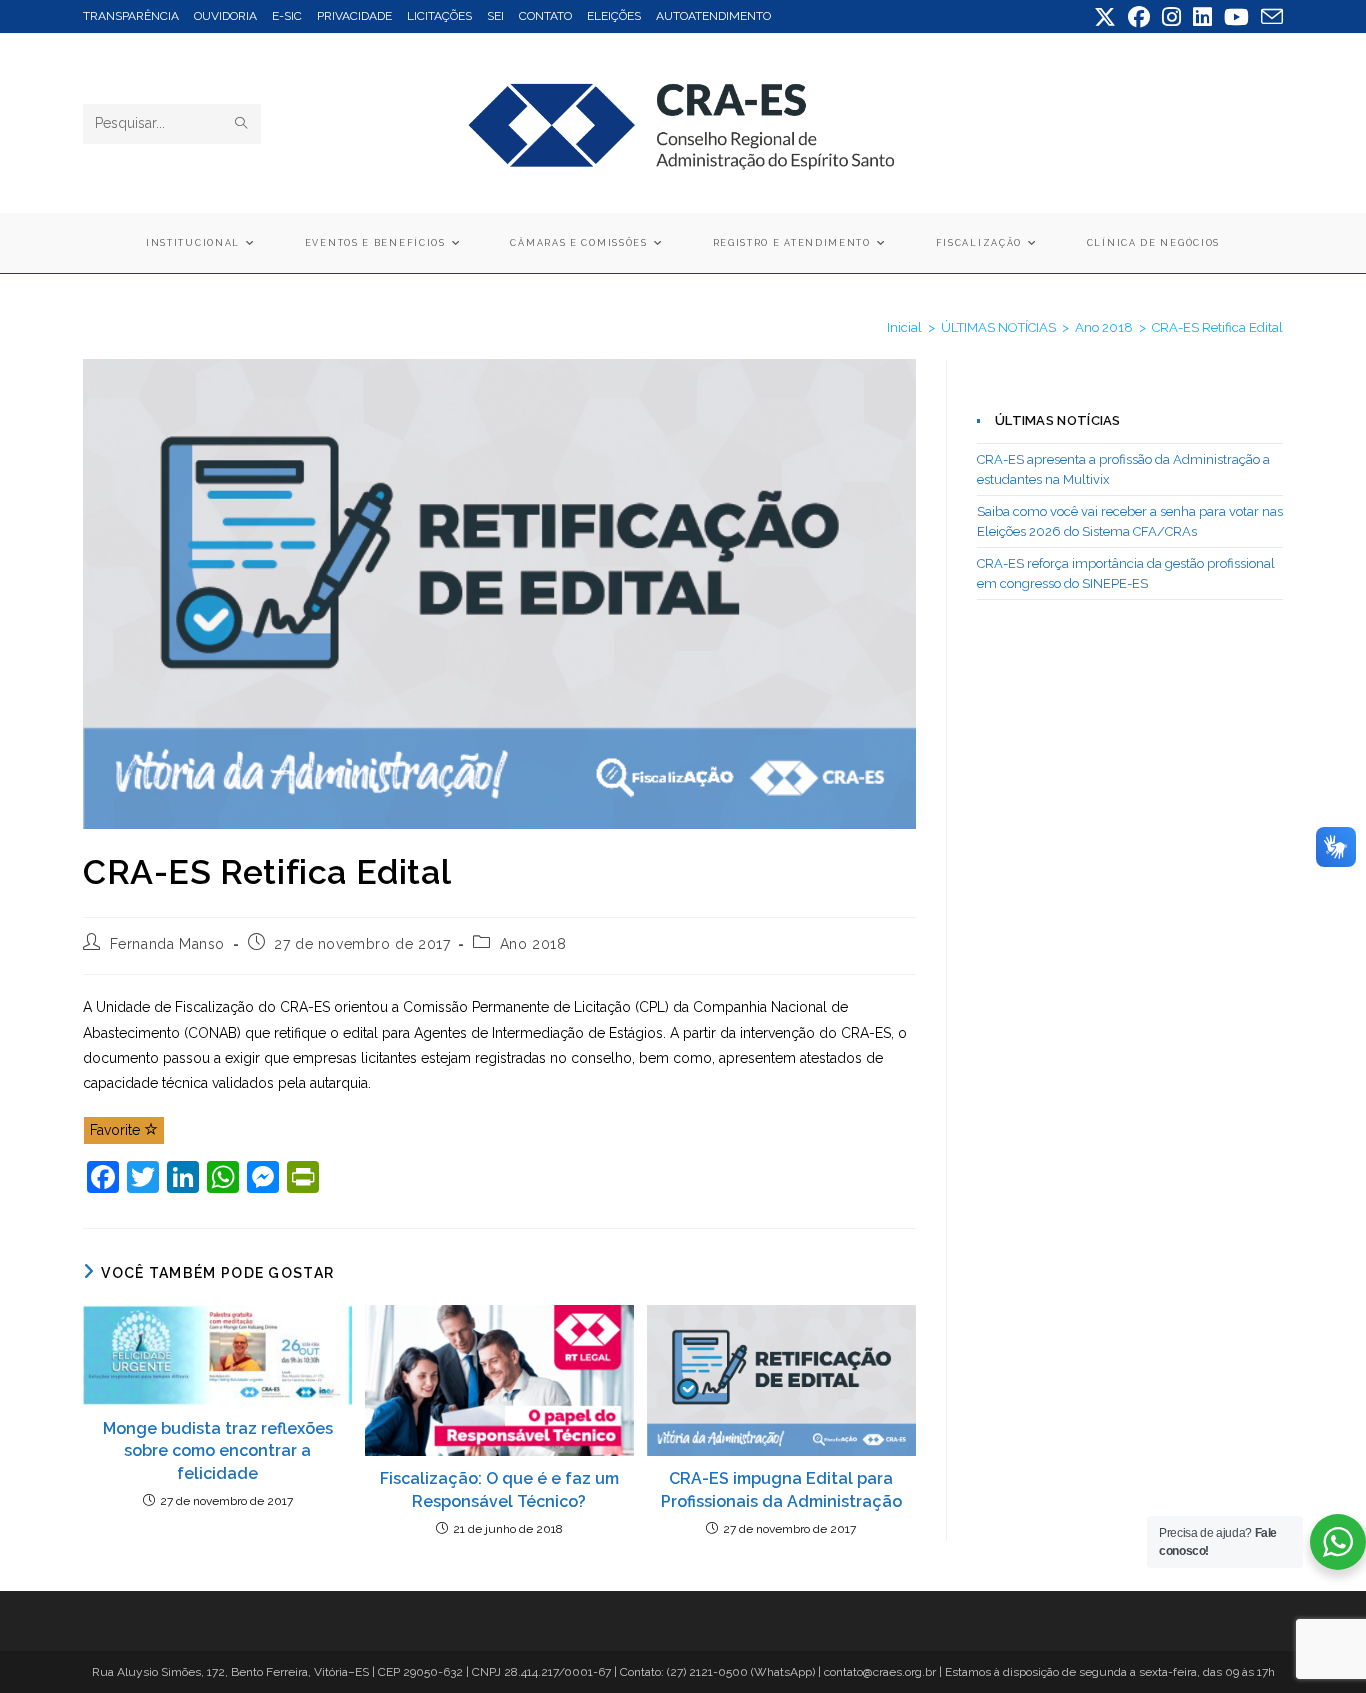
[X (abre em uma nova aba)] (1105, 17)
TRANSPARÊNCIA (131, 16)
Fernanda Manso (167, 944)
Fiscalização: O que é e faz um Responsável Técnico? (499, 1489)
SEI (495, 16)
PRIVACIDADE (354, 16)
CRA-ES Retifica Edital (1217, 327)
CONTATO (545, 16)
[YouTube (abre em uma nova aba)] (1236, 17)
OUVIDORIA (225, 16)
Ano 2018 (533, 944)
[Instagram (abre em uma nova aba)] (1171, 17)
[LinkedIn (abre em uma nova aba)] (1202, 17)
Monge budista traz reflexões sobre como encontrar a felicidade (218, 1451)
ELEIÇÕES (614, 16)
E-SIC (287, 16)
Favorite (117, 1130)
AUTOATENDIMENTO (713, 16)
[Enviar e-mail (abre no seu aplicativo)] (1269, 17)
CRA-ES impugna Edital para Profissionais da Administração (781, 1489)
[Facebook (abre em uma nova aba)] (1139, 17)
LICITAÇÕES (439, 16)
